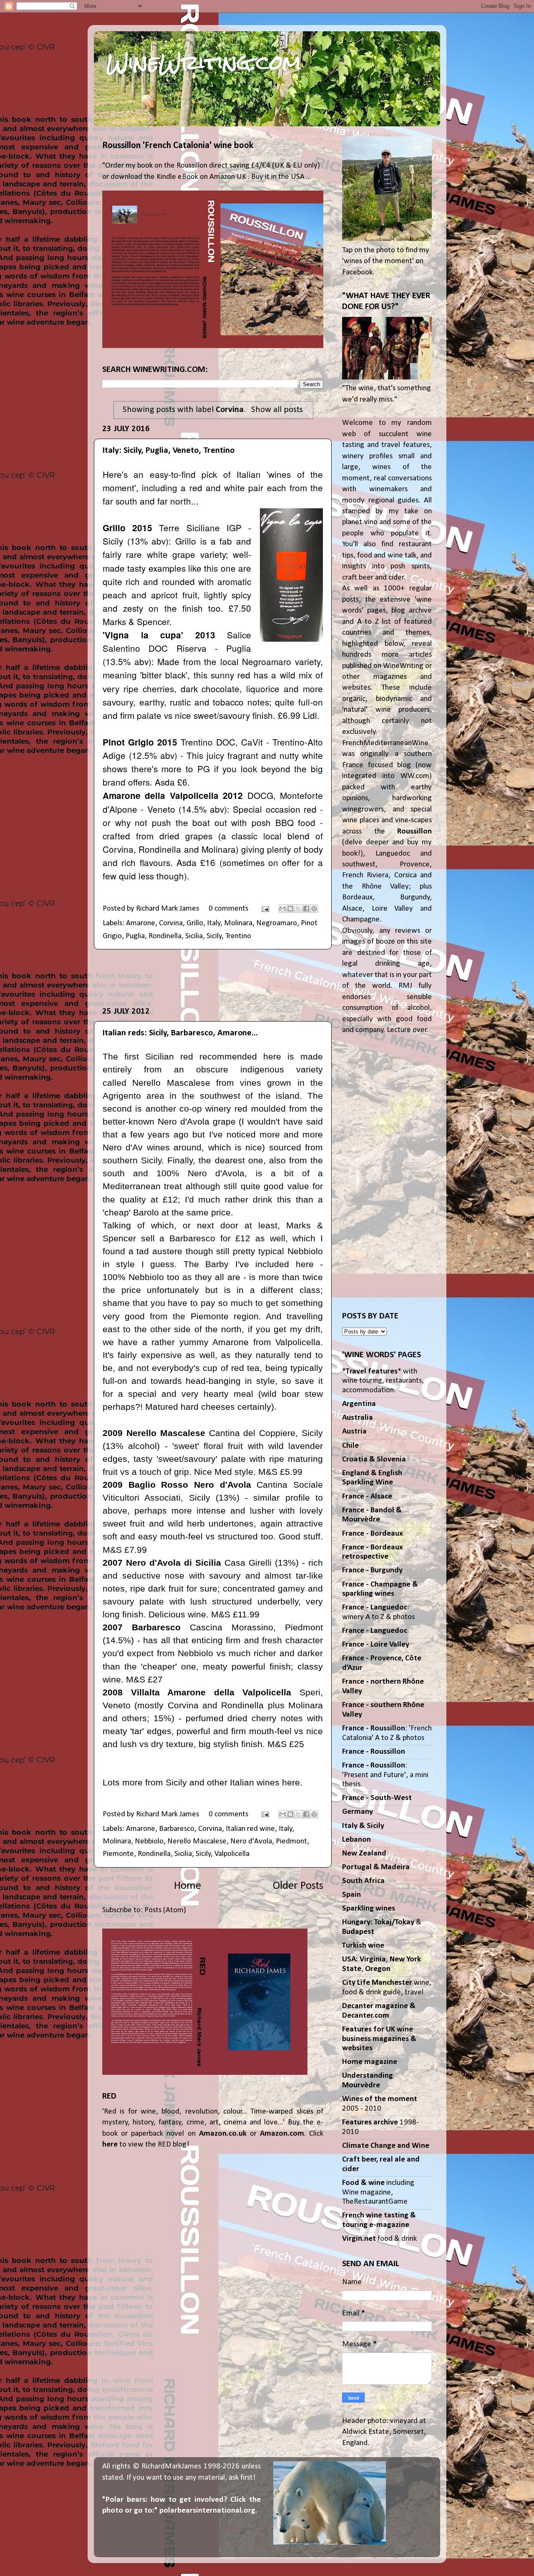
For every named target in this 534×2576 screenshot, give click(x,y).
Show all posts (277, 410)
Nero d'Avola (251, 1842)
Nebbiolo (149, 1842)
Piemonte (118, 1854)
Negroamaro (277, 923)
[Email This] (282, 909)
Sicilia (194, 936)
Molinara (238, 923)
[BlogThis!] (290, 909)
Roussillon (414, 832)
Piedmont (291, 1842)
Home (188, 1886)
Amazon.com (282, 2134)
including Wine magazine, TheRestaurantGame (378, 2192)
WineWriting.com (204, 63)
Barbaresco (177, 1829)
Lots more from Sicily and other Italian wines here (201, 1782)
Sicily (214, 936)
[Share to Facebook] (306, 909)
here (110, 2145)
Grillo (195, 923)
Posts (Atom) (165, 1910)
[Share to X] (298, 909)
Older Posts (298, 1886)
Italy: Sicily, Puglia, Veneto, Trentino (169, 451)
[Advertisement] (213, 978)
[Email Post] (264, 909)
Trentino (238, 936)
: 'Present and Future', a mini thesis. (385, 1775)
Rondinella (165, 936)
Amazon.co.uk (223, 2134)
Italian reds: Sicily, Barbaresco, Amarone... (180, 1033)
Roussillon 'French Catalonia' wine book (178, 146)
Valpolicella (232, 1854)
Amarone (141, 923)
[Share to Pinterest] (314, 909)
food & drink (379, 2239)
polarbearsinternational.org (207, 2511)
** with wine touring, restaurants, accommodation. (383, 1381)
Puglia (135, 936)
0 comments (228, 909)
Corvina (171, 923)
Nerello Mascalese (197, 1842)
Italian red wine (250, 1829)
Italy (214, 923)
